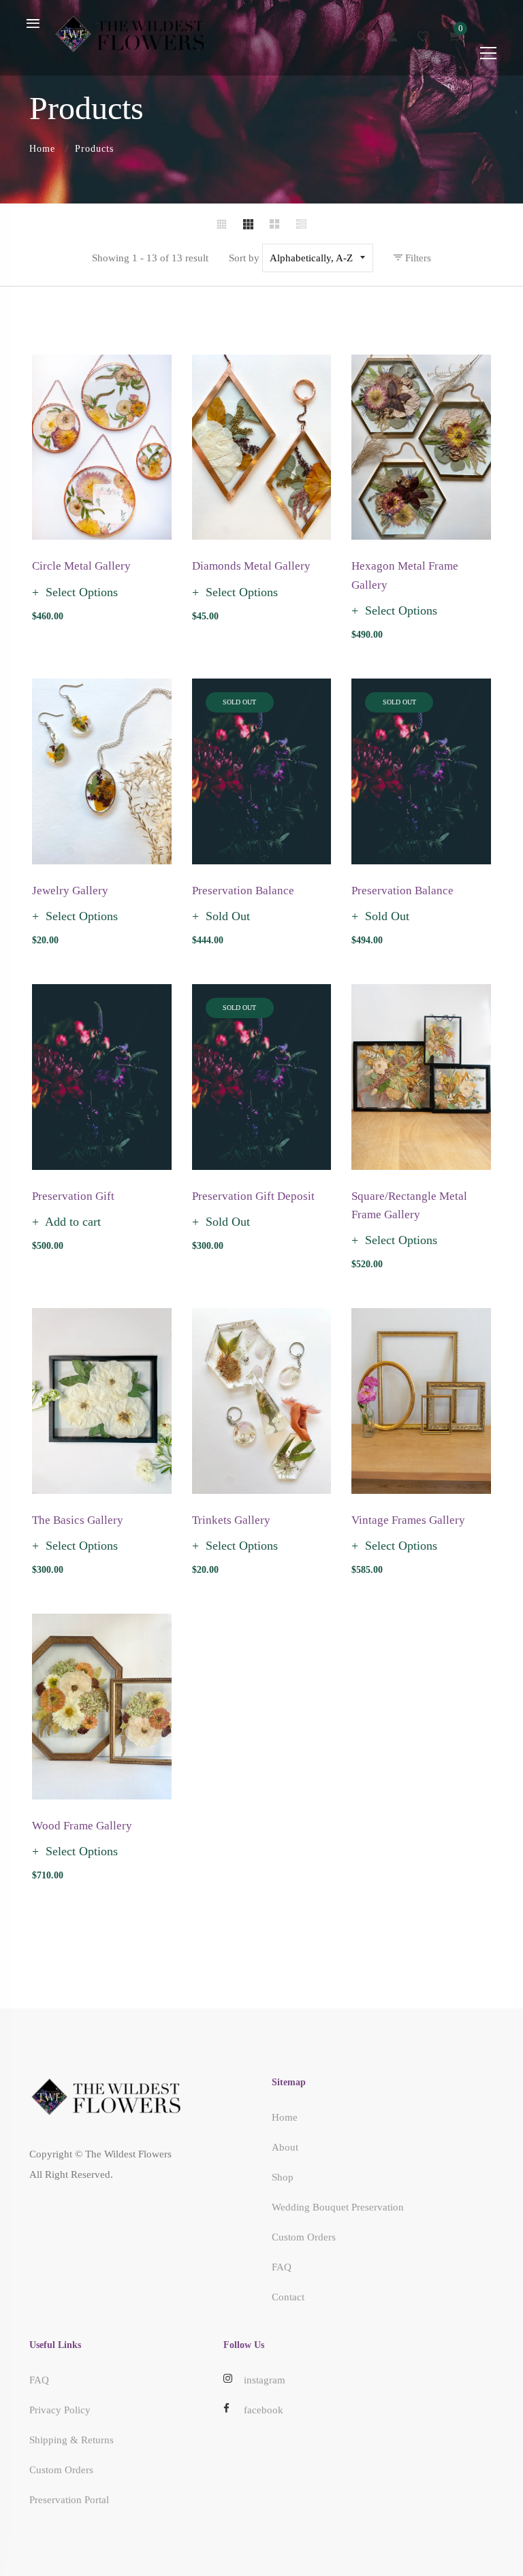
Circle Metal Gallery (81, 566)
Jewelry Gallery (70, 891)
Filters (417, 258)
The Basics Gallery (78, 1520)
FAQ (282, 2267)
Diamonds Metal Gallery (251, 566)
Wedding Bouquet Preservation (338, 2207)
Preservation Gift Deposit (253, 1196)
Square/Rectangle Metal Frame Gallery (409, 1205)
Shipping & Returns (72, 2440)
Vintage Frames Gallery (408, 1520)
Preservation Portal (69, 2500)
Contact (288, 2297)
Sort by (244, 258)
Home (42, 149)
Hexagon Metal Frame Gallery (405, 575)
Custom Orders (304, 2237)
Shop (283, 2177)
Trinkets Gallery (231, 1520)
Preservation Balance (243, 891)
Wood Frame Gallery (82, 1826)
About (285, 2147)
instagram (265, 2380)
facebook (264, 2410)
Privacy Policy (60, 2410)
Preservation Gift (73, 1196)
